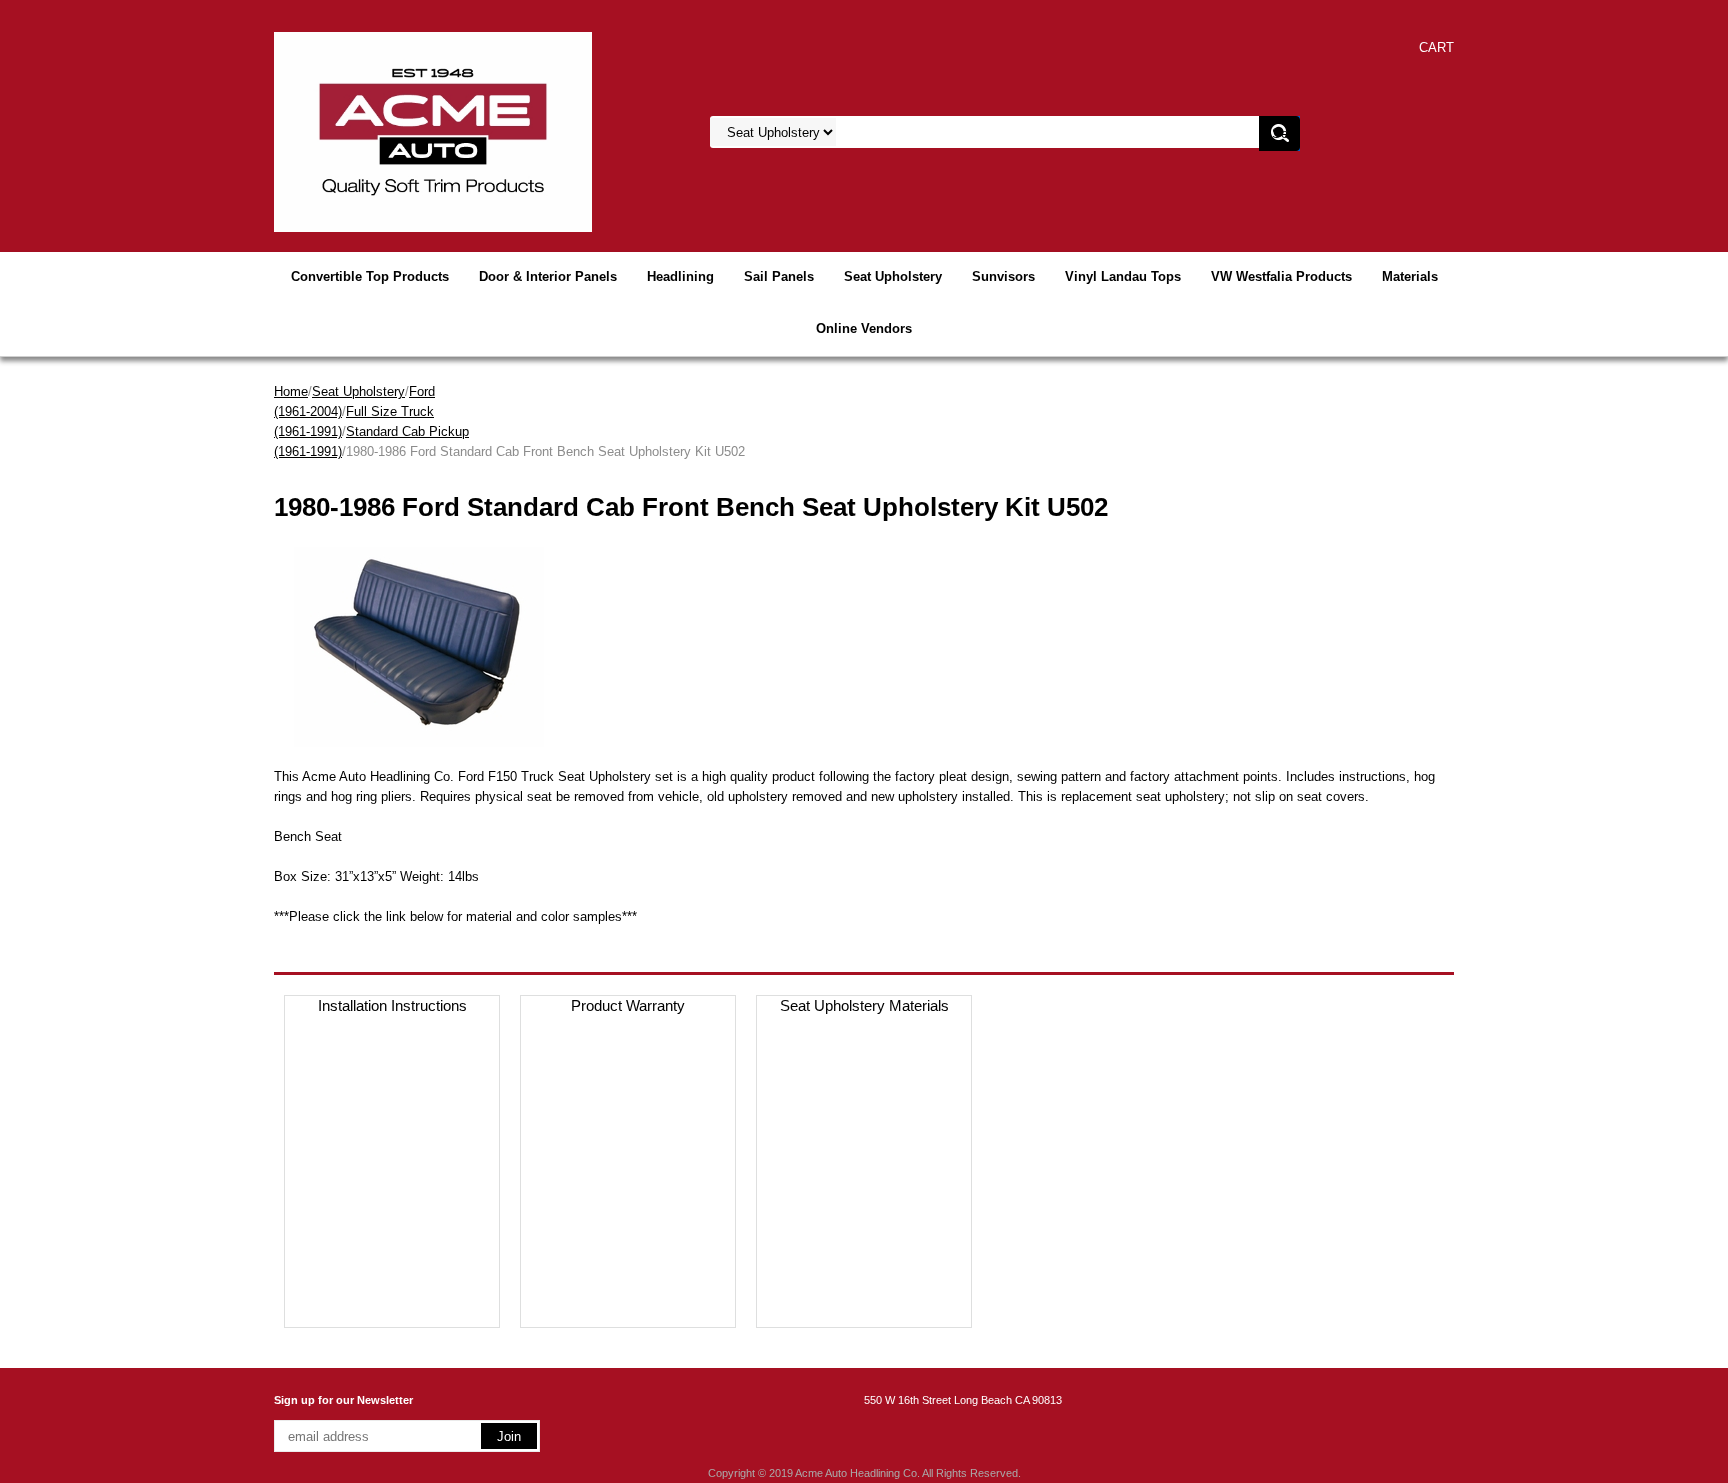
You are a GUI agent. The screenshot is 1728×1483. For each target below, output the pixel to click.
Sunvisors (1003, 276)
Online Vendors (864, 328)
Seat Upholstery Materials (864, 1005)
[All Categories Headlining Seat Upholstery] (955, 132)
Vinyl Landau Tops (1123, 276)
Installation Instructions (392, 1005)
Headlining (680, 276)
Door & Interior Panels (548, 276)
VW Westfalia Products (1281, 276)
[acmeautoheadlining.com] (433, 130)
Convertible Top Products (370, 276)
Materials (1410, 276)
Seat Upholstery (893, 276)
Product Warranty (628, 1005)
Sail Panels (779, 276)
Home (291, 391)
